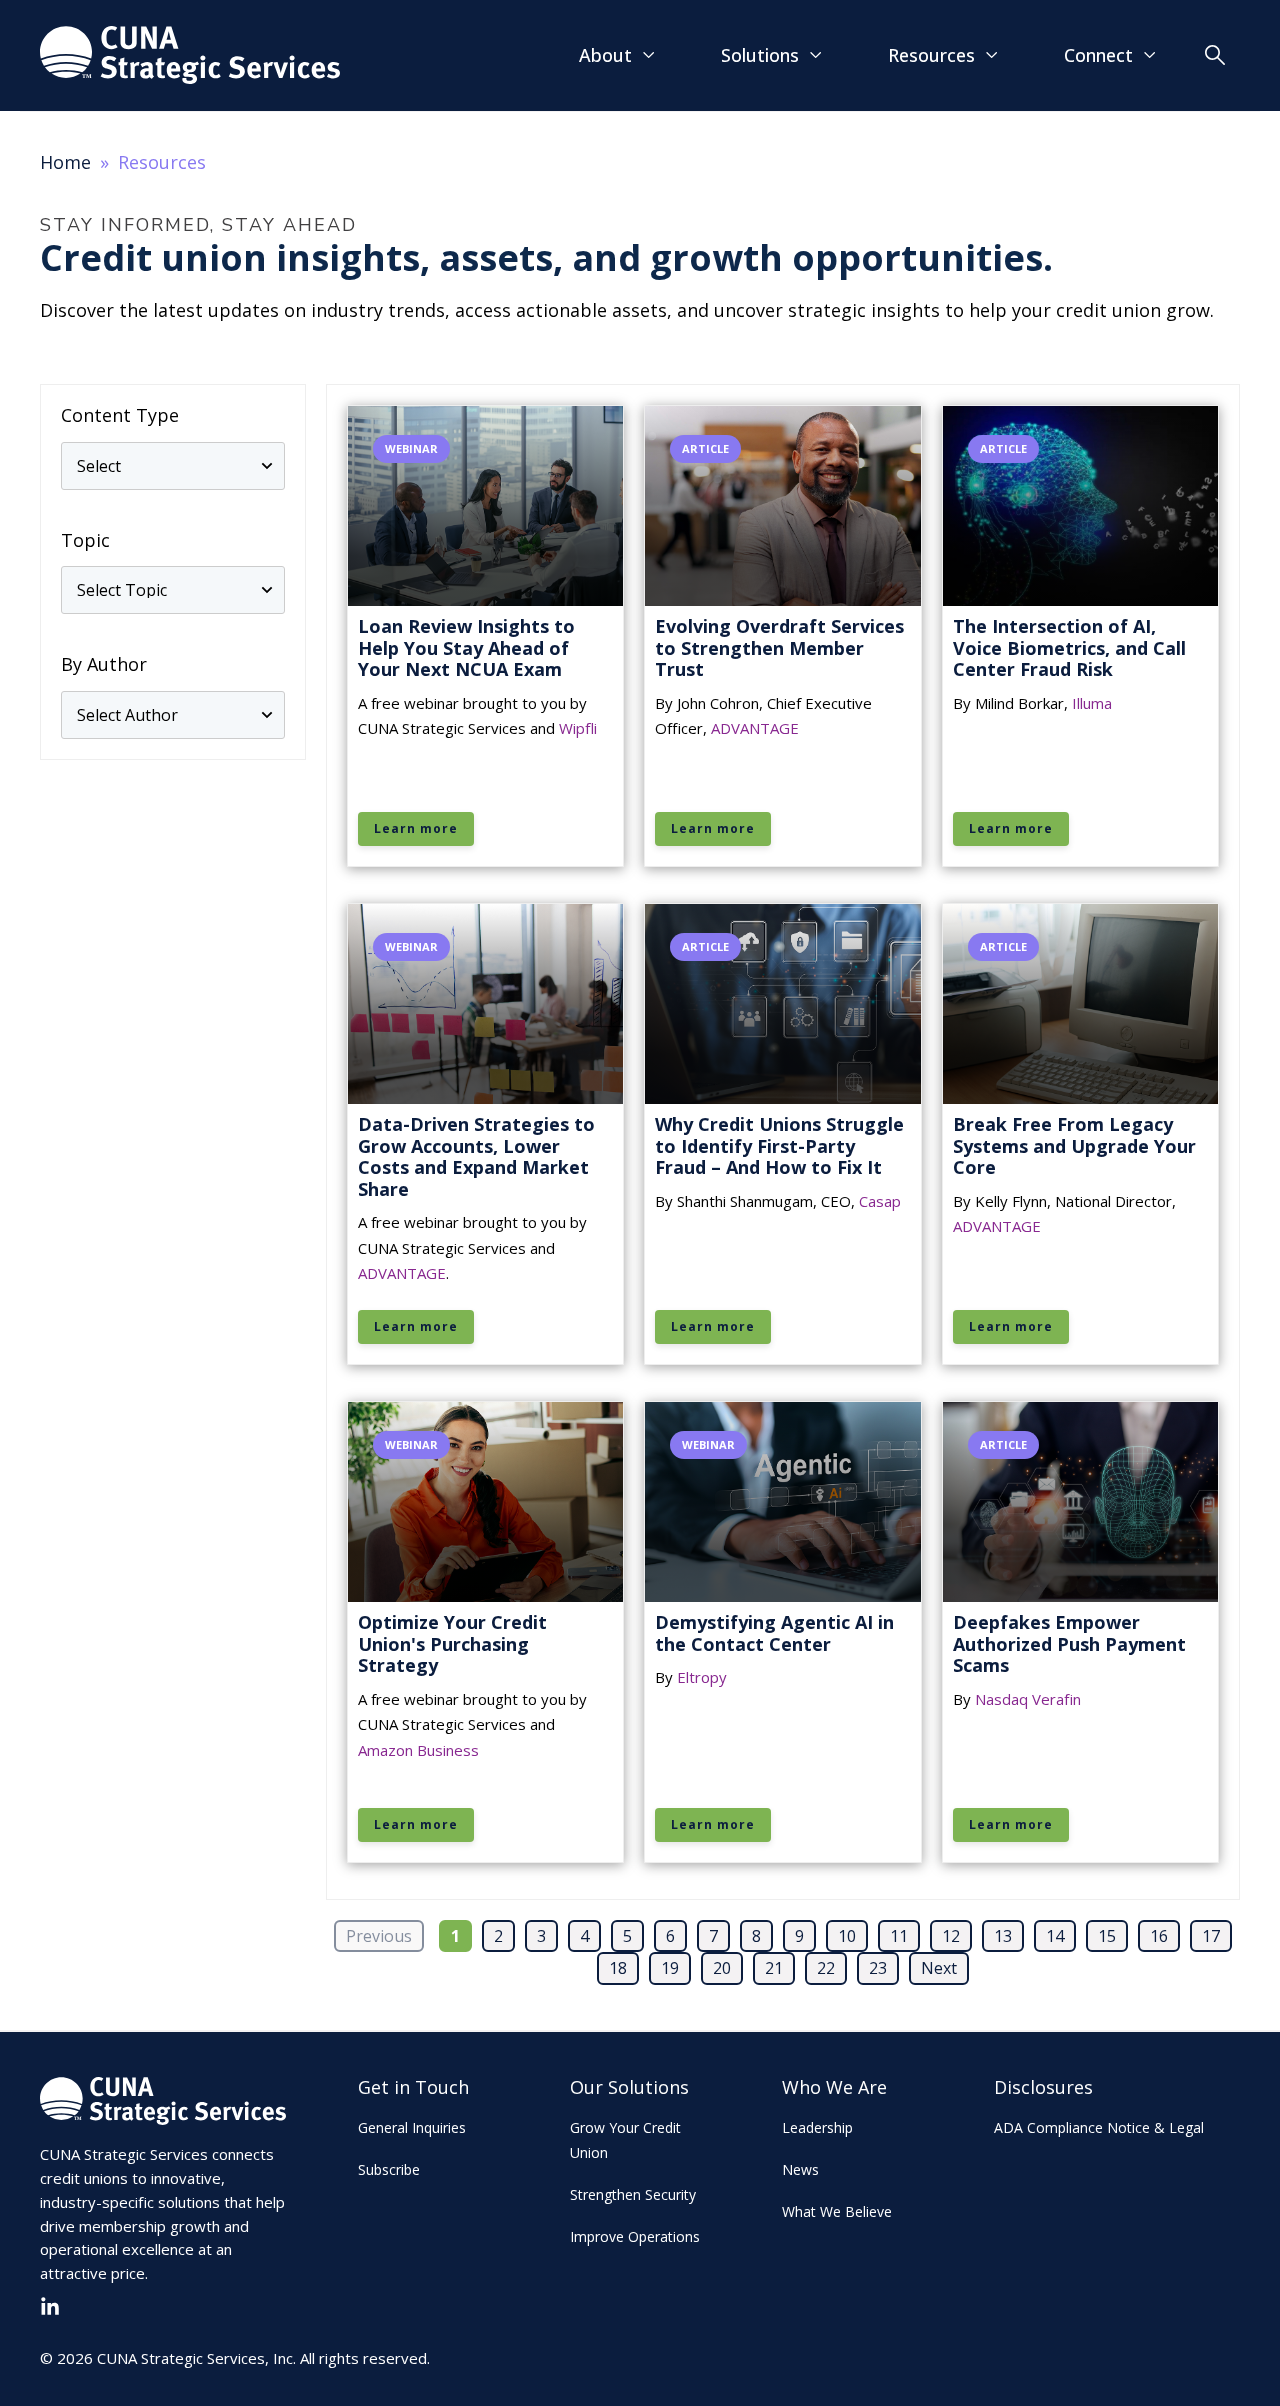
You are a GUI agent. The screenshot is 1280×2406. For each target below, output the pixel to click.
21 (774, 1968)
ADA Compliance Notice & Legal (1099, 2127)
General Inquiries (412, 2127)
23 (878, 1968)
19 (670, 1968)
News (800, 2169)
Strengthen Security (633, 2194)
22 (826, 1968)
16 (1159, 1936)
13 (1003, 1936)
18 (618, 1968)
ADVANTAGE (755, 728)
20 (722, 1968)
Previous (379, 1936)
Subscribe (389, 2169)
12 (951, 1936)
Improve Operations (635, 2236)
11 (899, 1936)
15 (1107, 1936)
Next (939, 1968)
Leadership (817, 2127)
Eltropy (702, 1677)
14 (1055, 1936)
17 (1211, 1936)
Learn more (416, 828)
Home (65, 162)
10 (847, 1936)
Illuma (1092, 703)
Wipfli (578, 728)
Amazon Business (418, 1750)
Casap (880, 1201)
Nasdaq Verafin (1028, 1699)
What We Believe (837, 2211)
